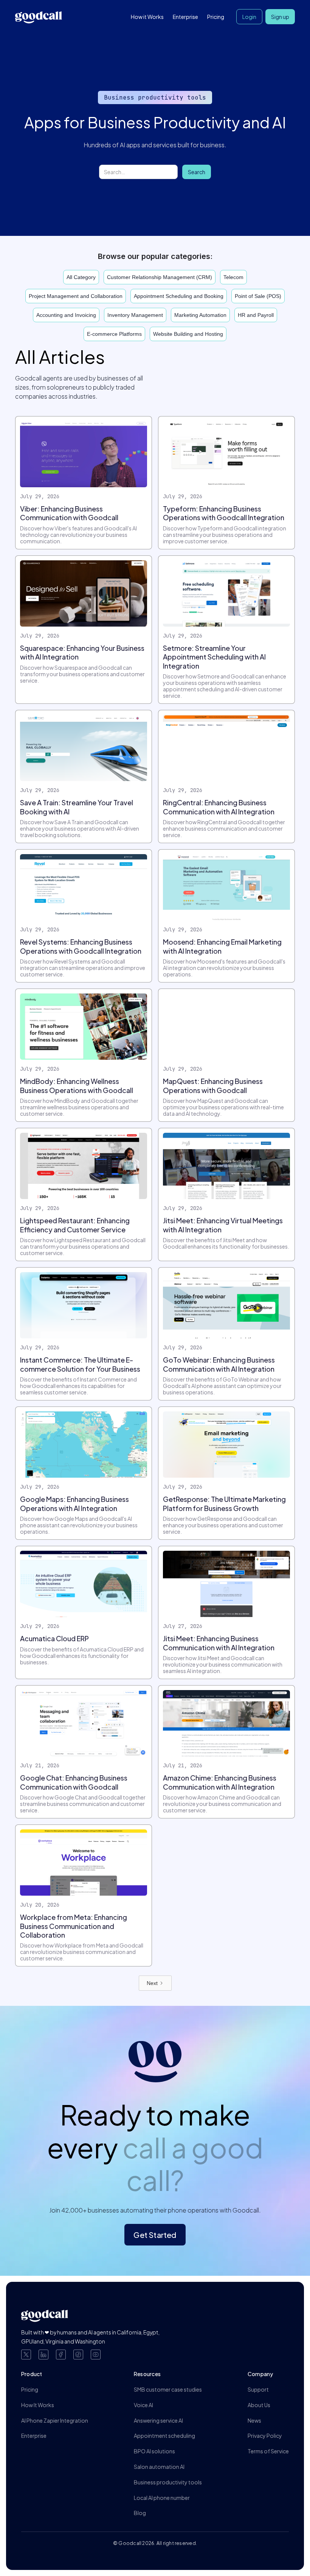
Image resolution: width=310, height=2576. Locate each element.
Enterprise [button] (185, 17)
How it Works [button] (147, 17)
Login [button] (249, 17)
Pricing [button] (216, 17)
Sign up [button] (280, 17)
